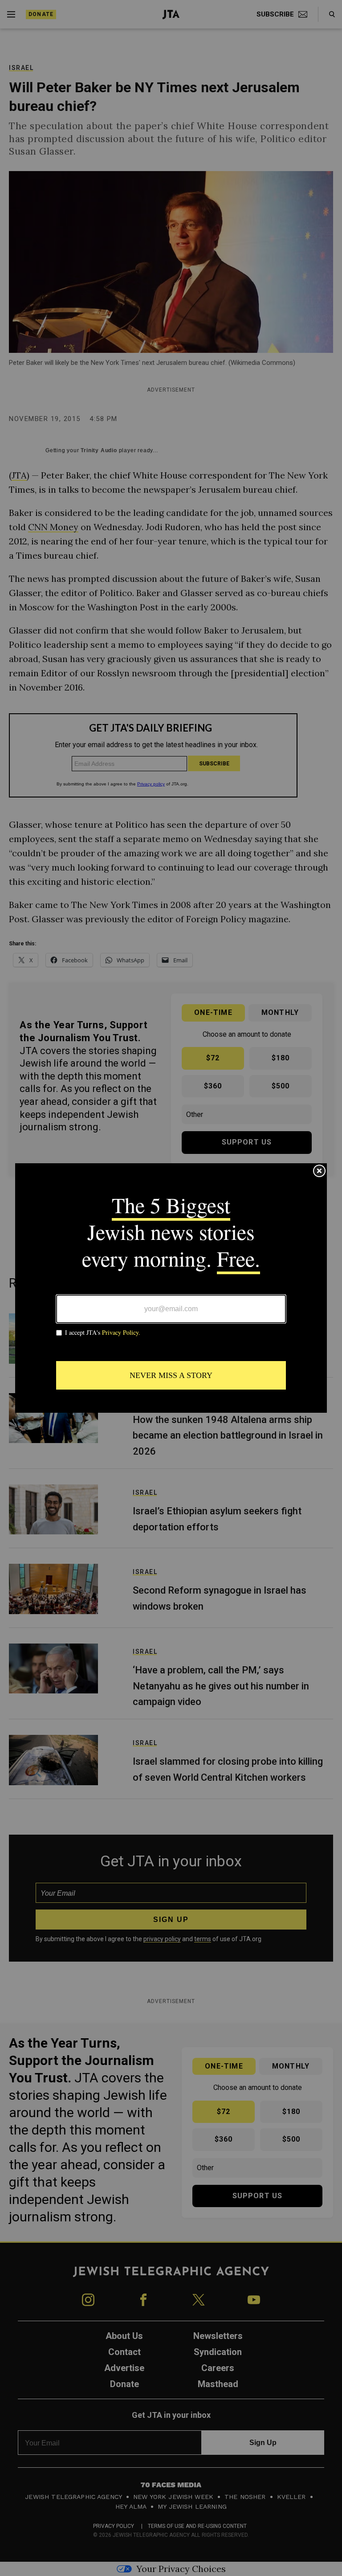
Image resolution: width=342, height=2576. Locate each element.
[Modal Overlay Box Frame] (171, 1288)
